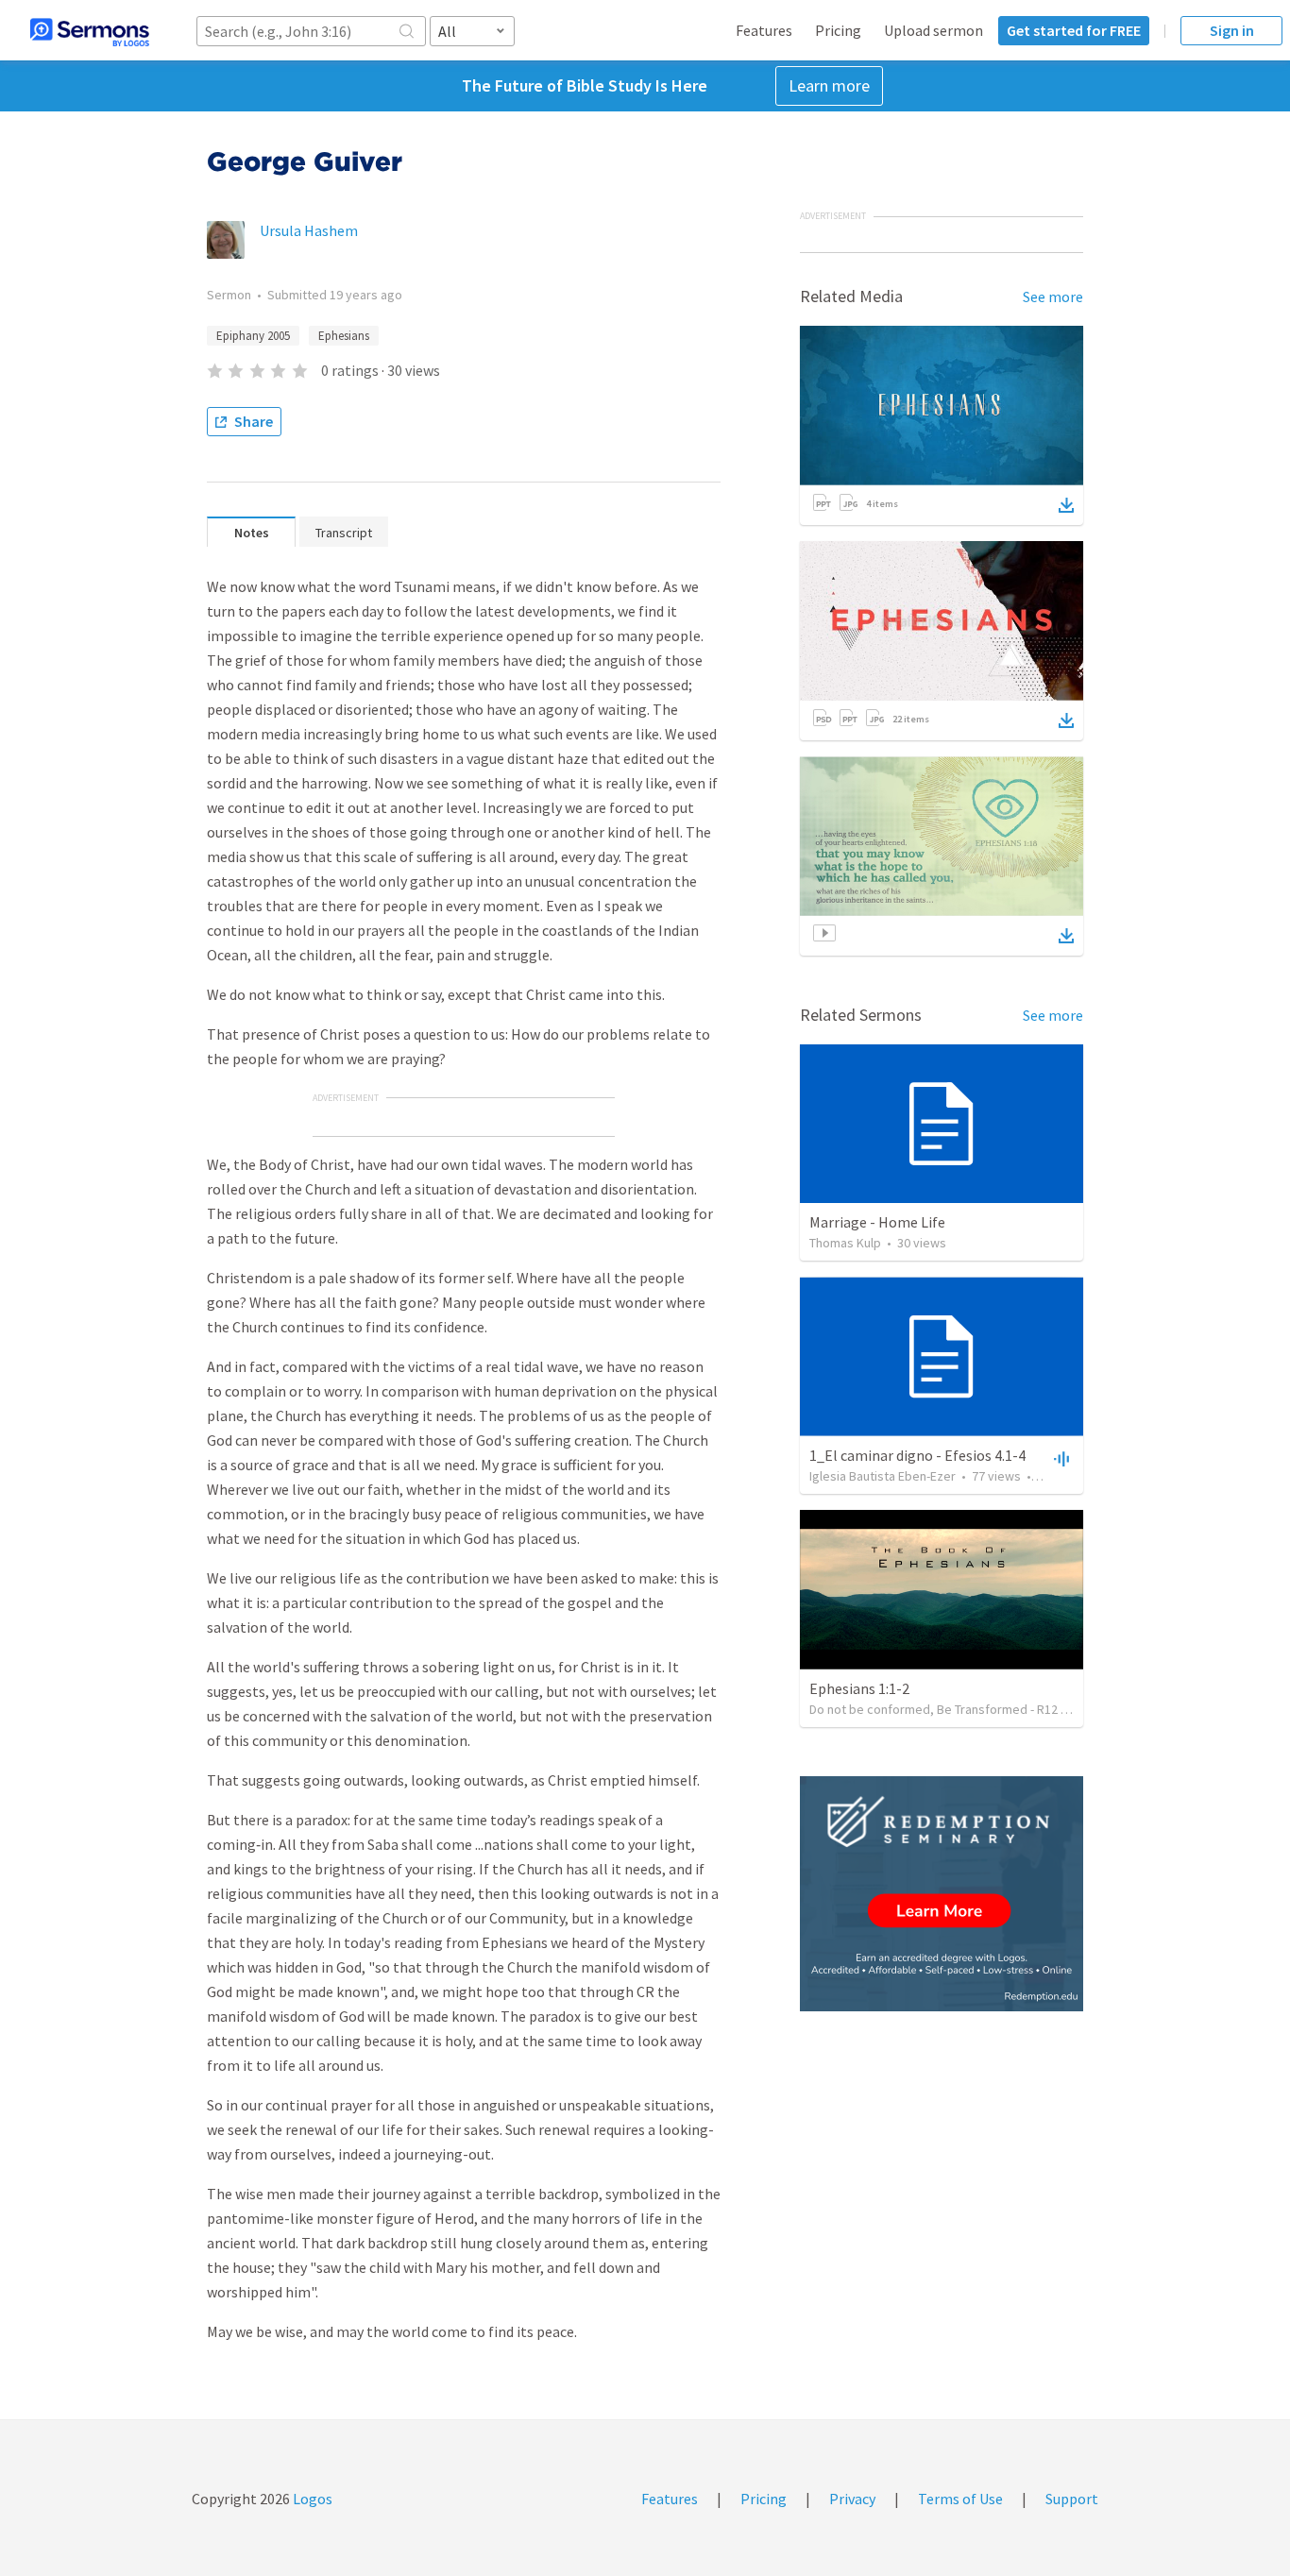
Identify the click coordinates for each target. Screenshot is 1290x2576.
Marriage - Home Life (877, 1222)
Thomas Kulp (845, 1243)
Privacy (852, 2499)
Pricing (838, 30)
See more (1053, 297)
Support (1072, 2499)
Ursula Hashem (309, 230)
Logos (311, 2499)
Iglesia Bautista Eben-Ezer (883, 1476)
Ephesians (344, 336)
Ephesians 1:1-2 (859, 1688)
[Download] (1066, 505)
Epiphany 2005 (253, 336)
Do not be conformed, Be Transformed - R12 (934, 1709)
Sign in (1232, 30)
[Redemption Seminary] (942, 1894)
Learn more (829, 85)
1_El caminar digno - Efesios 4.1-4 (917, 1455)
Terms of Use (960, 2499)
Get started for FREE (1074, 30)
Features (764, 30)
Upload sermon (934, 30)
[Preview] (1060, 1458)
